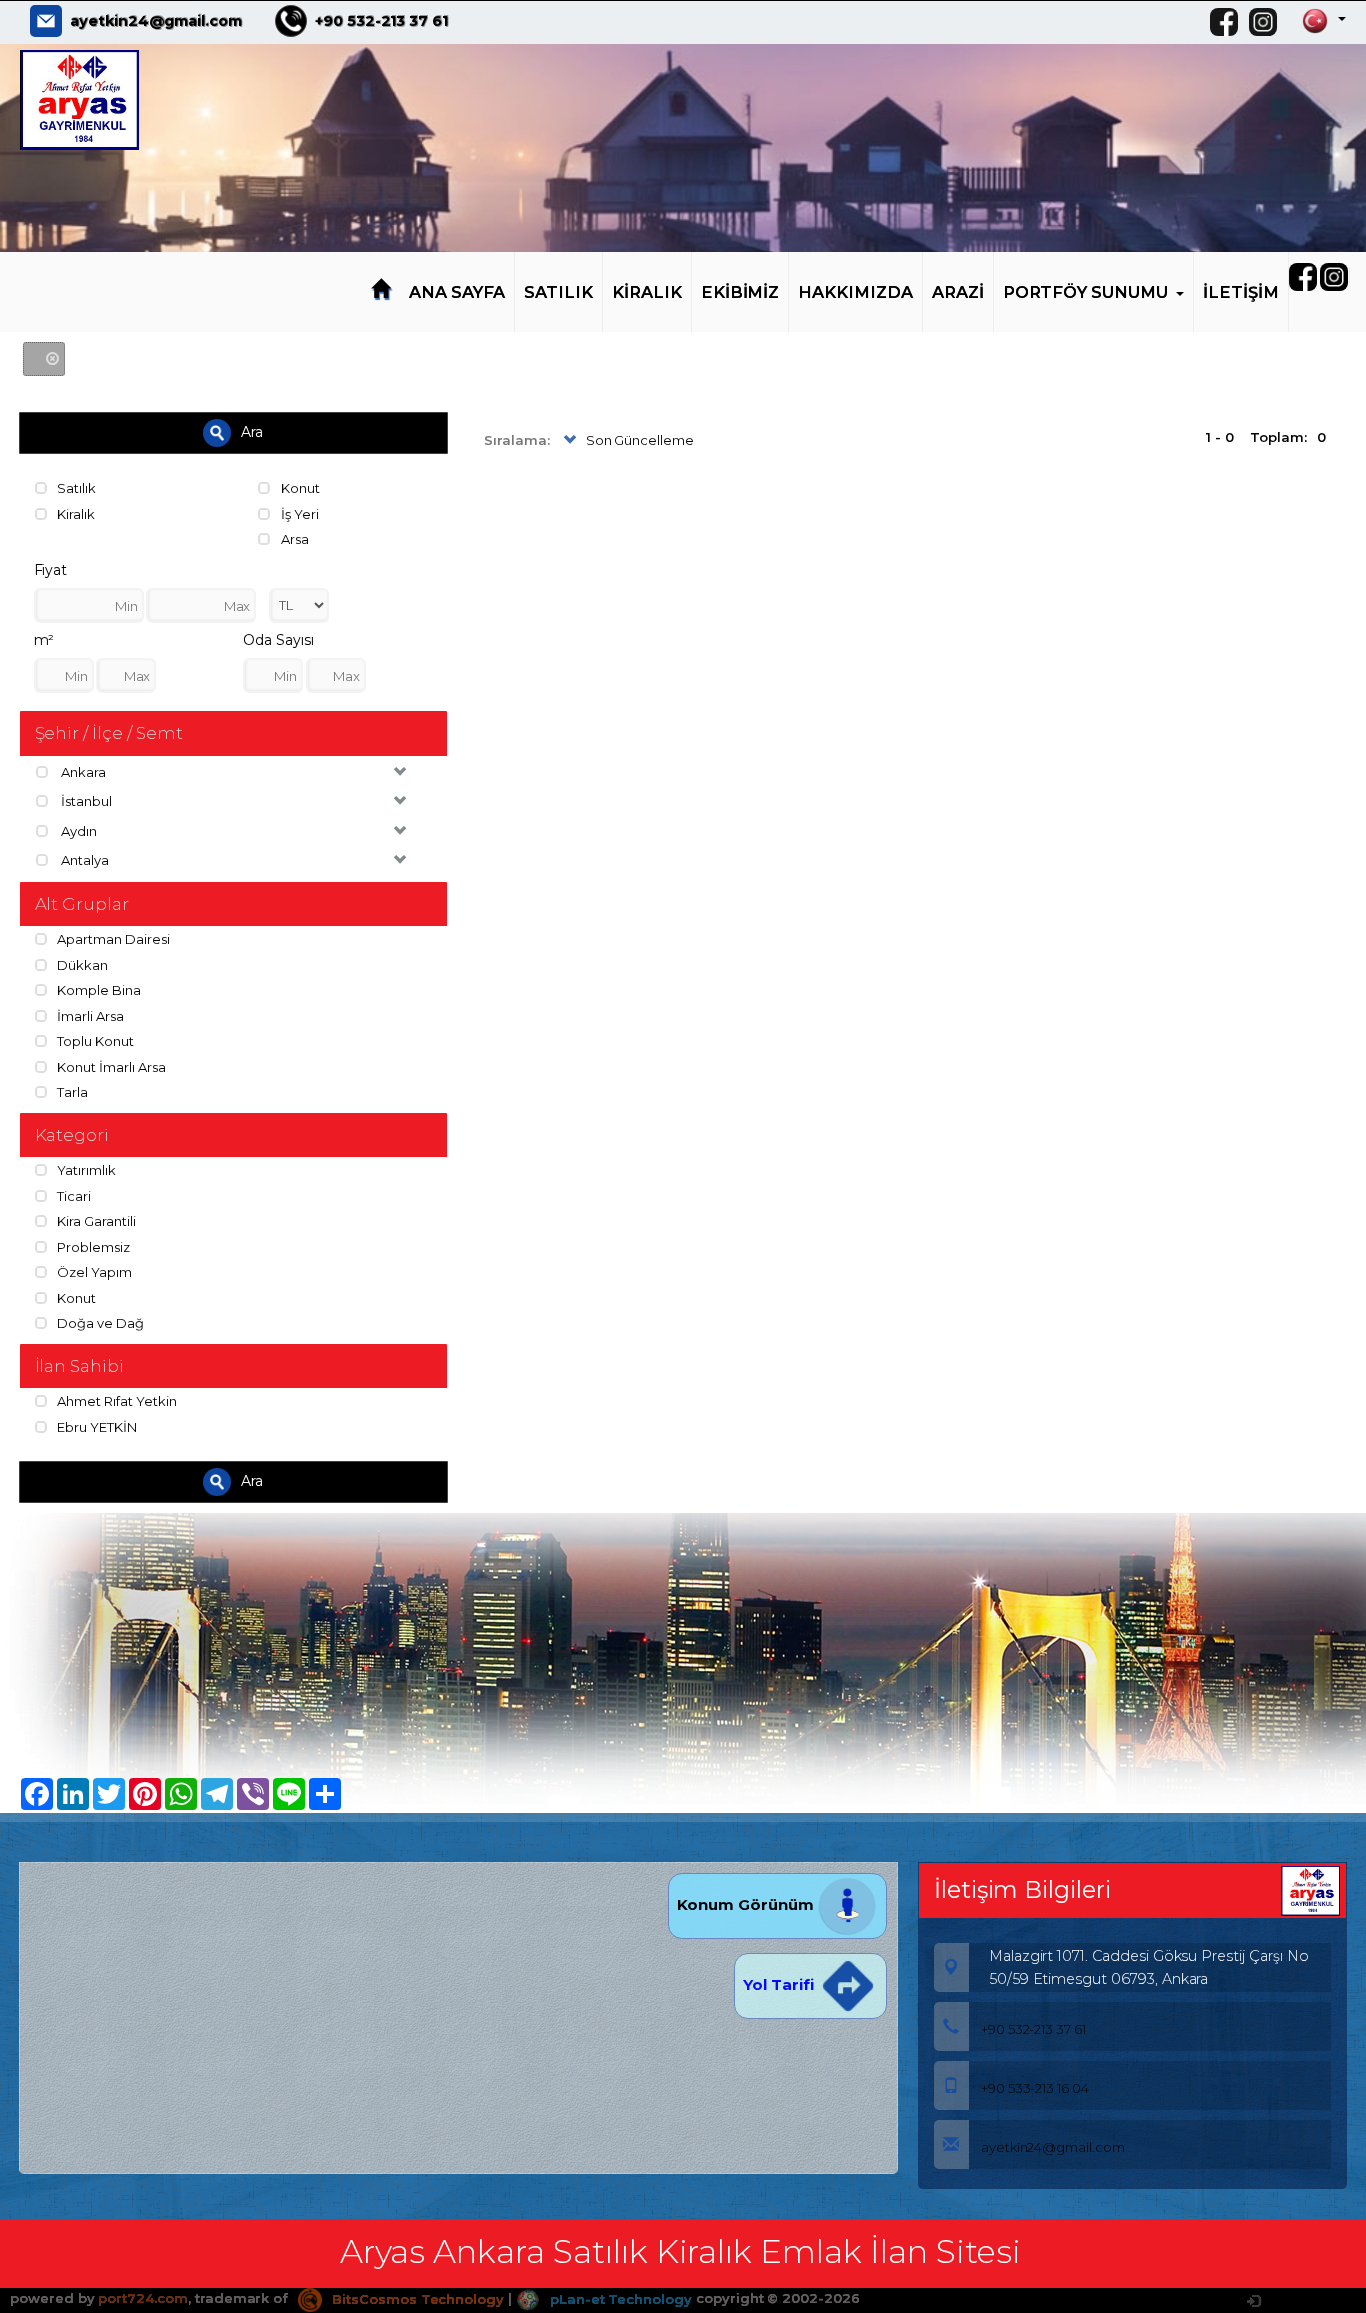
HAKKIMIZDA (855, 292)
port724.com (142, 2299)
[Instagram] (1268, 22)
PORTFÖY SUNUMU (1085, 292)
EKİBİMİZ (740, 292)
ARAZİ (958, 292)
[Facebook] (1229, 22)
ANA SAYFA (457, 292)
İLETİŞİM (1241, 292)
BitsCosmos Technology (416, 2299)
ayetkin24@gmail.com (156, 21)
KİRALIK (647, 292)
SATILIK (558, 292)
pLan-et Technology (619, 2299)
